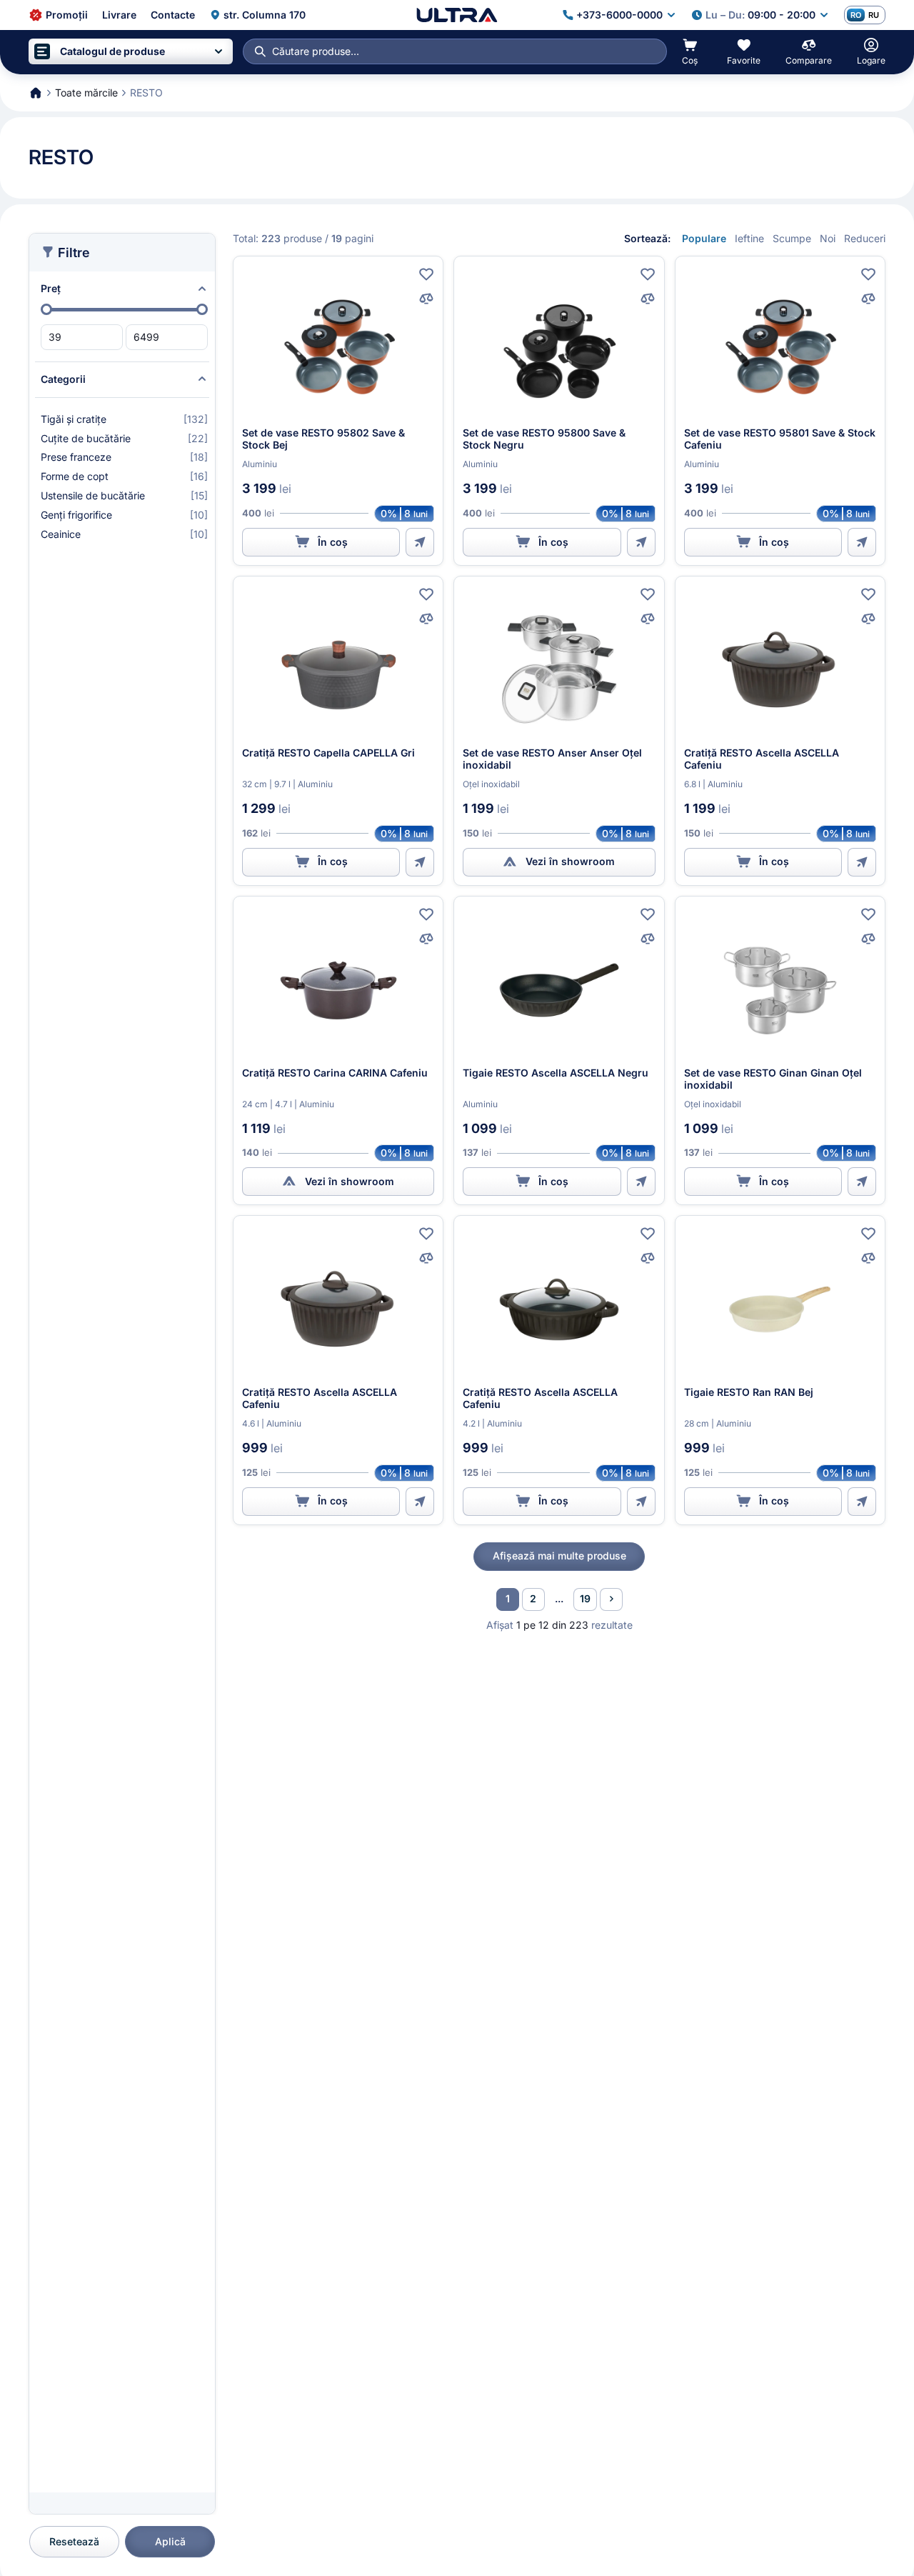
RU (874, 15)
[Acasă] (457, 15)
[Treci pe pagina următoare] (611, 1599)
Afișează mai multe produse (559, 1556)
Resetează (74, 2541)
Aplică (170, 2541)
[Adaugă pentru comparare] (426, 299)
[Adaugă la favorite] (426, 274)
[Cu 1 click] (420, 542)
